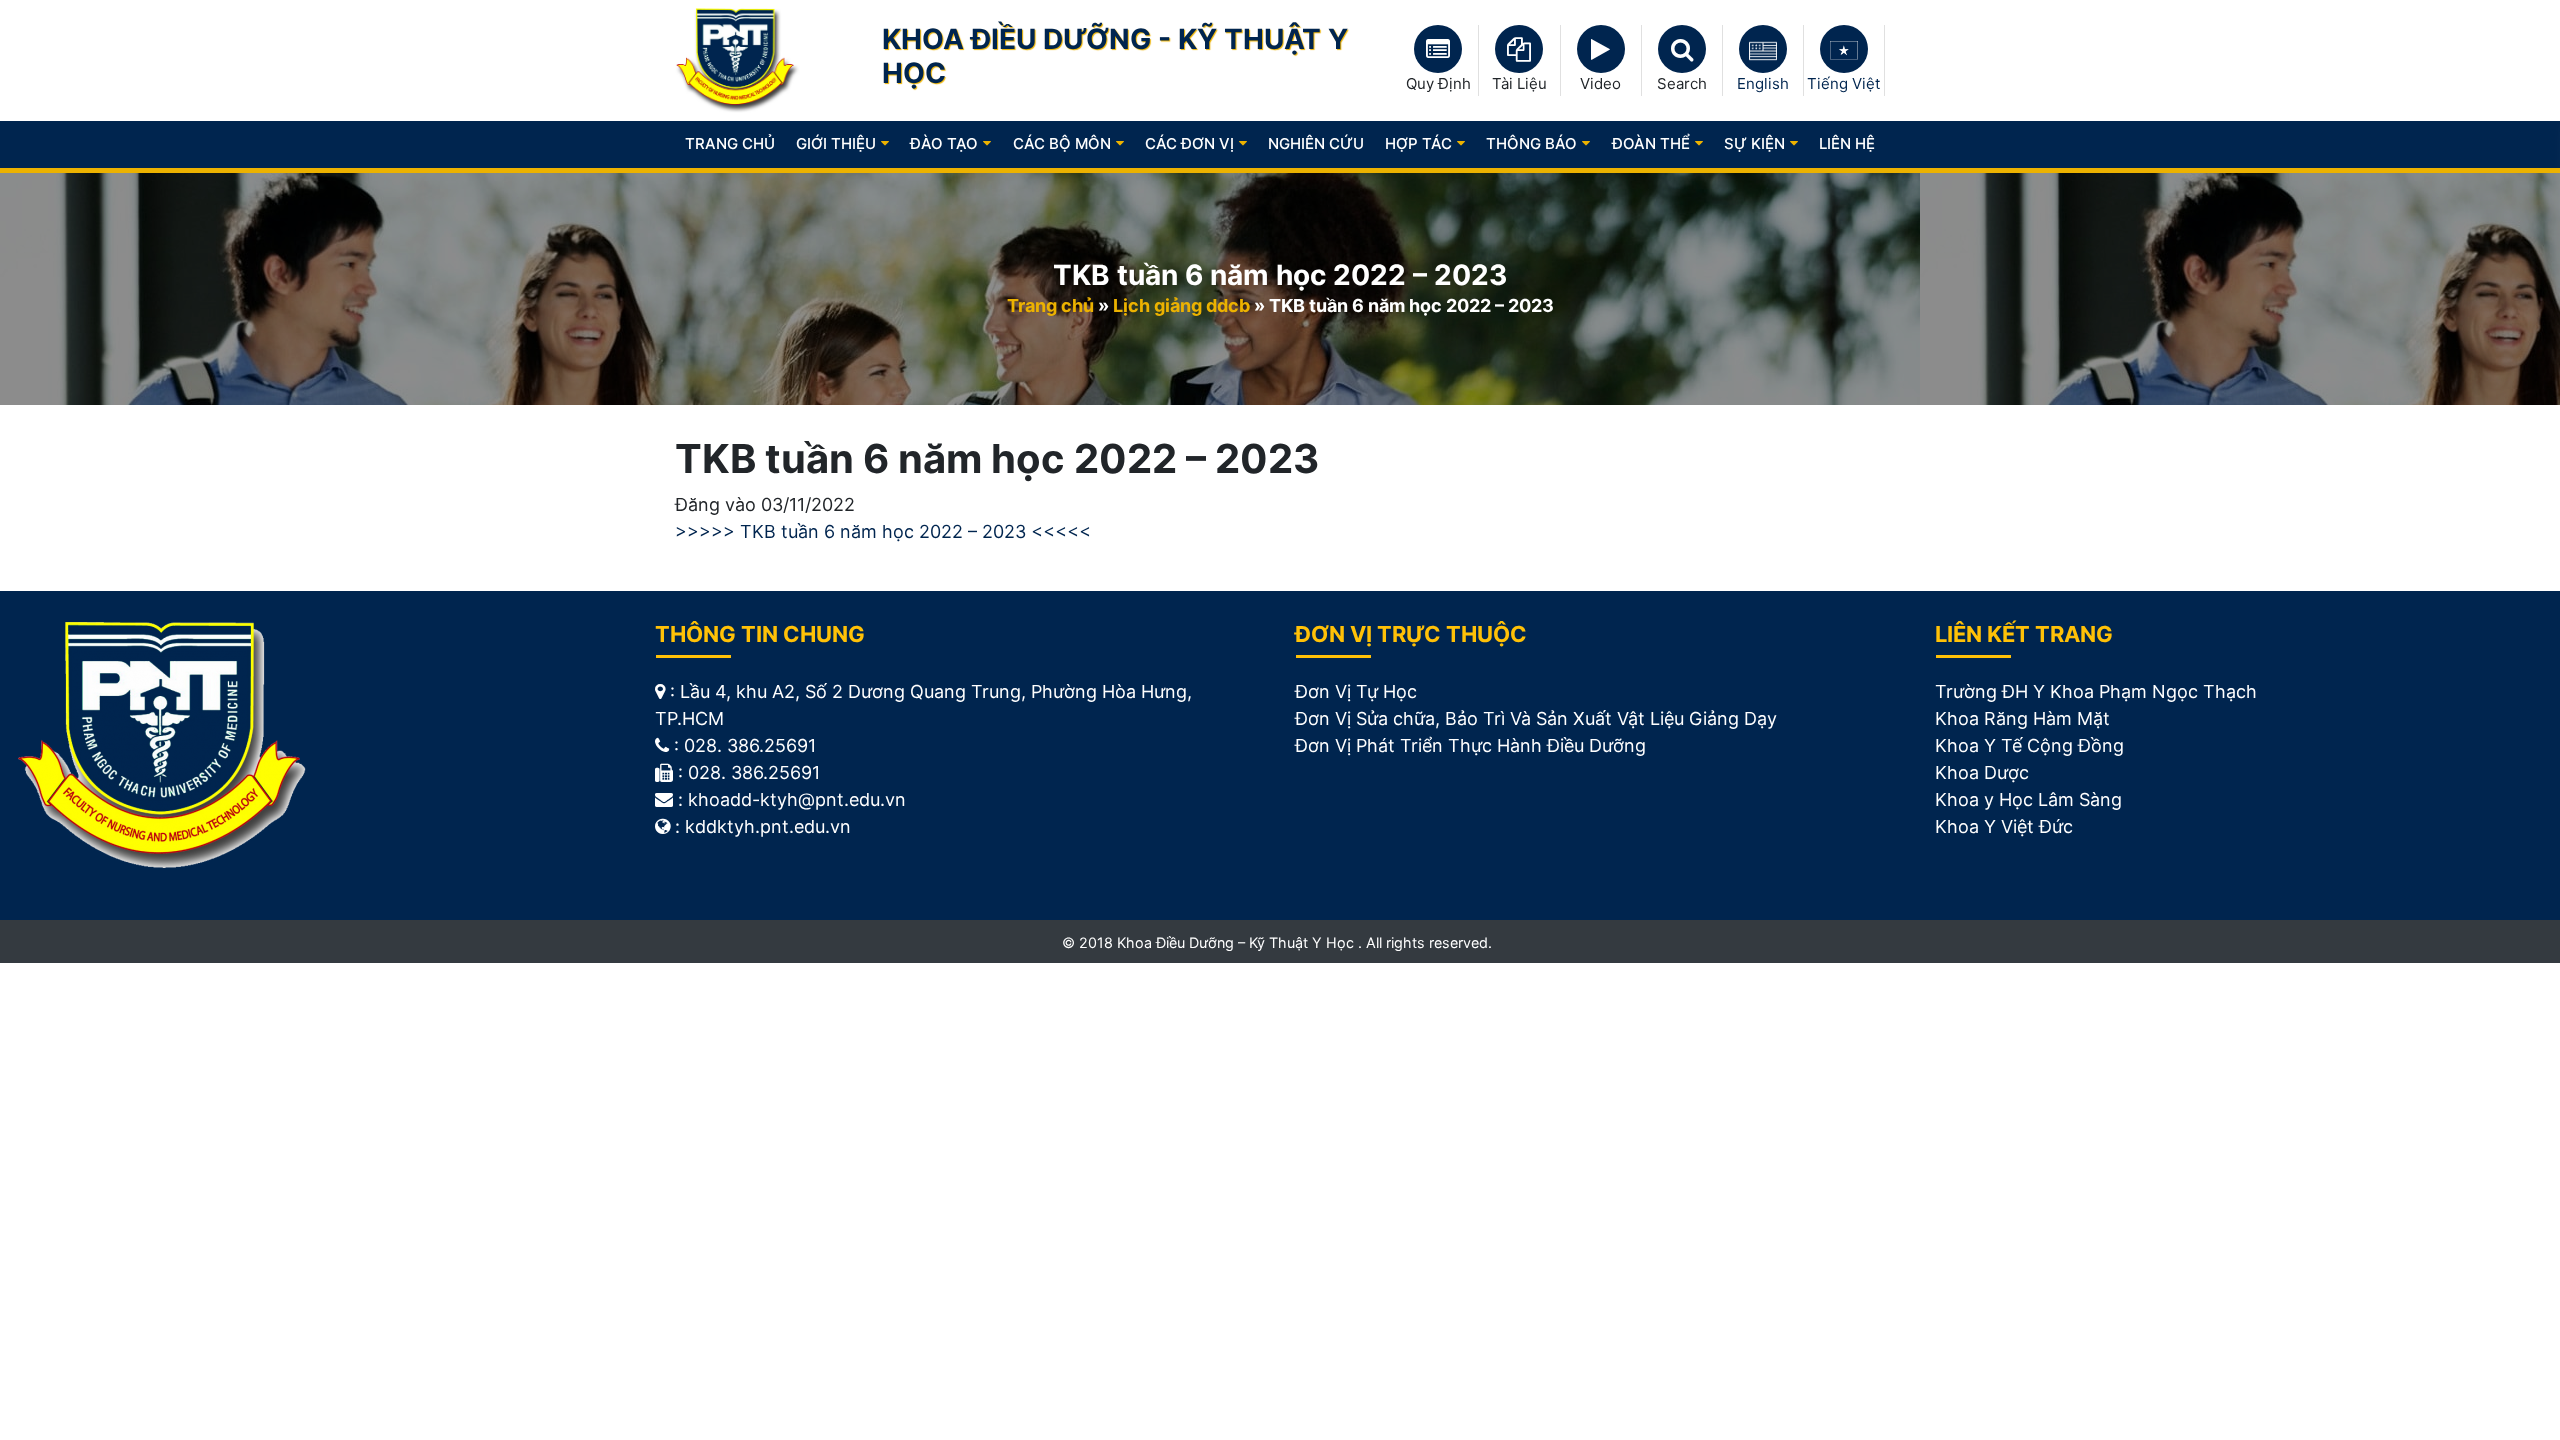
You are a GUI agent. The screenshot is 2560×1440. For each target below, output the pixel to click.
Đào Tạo (944, 143)
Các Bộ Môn (1062, 143)
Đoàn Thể (1651, 143)
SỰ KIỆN (1754, 143)
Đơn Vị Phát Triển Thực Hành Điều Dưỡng (1470, 745)
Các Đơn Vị (1189, 143)
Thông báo (1531, 143)
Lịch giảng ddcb (1181, 305)
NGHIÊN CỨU (1316, 143)
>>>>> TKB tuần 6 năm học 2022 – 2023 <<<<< (883, 531)
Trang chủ (730, 143)
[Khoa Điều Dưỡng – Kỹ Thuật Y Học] (737, 59)
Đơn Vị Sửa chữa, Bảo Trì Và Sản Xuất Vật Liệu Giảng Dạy (1536, 718)
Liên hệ (1847, 143)
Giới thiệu (836, 143)
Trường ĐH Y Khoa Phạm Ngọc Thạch (2096, 691)
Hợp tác (1418, 143)
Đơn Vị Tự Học (1356, 691)
